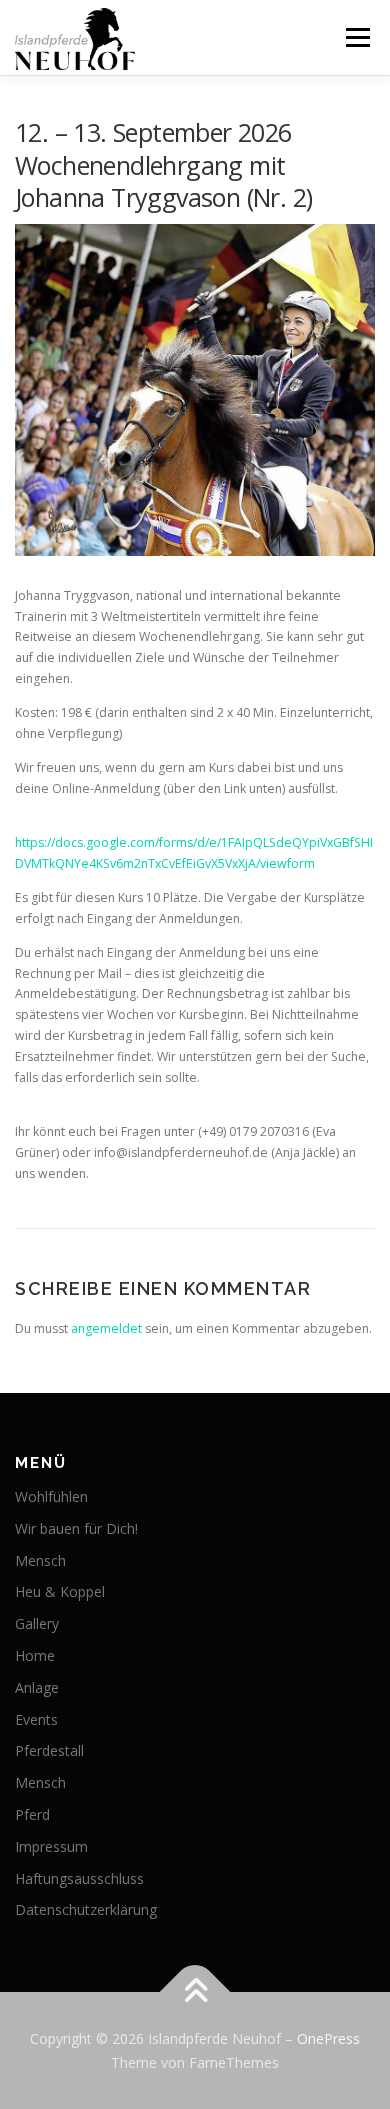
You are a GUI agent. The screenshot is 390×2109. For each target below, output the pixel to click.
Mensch (40, 1560)
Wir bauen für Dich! (76, 1528)
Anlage (37, 1687)
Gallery (37, 1623)
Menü (356, 37)
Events (36, 1719)
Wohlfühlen (51, 1496)
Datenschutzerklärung (86, 1909)
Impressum (51, 1846)
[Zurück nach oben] (195, 1991)
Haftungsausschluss (79, 1878)
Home (35, 1655)
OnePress (328, 2038)
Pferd (32, 1814)
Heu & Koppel (60, 1591)
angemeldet (106, 1328)
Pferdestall (49, 1750)
